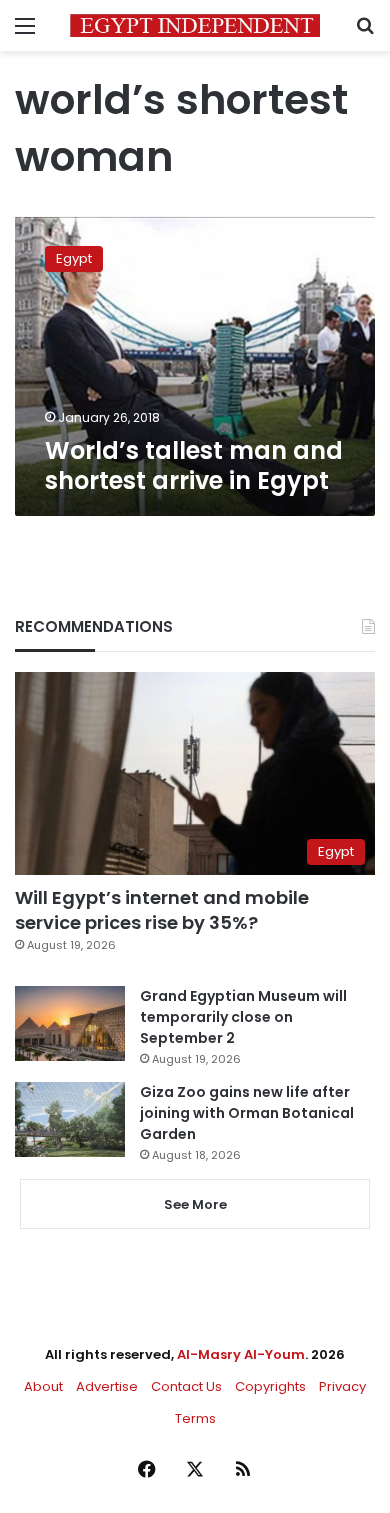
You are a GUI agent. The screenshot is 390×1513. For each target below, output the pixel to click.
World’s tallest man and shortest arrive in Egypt (194, 465)
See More (195, 1204)
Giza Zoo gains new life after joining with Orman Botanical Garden (247, 1113)
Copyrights (270, 1386)
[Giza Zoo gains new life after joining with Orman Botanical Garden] (70, 1119)
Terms (195, 1418)
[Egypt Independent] (195, 25)
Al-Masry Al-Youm (241, 1354)
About (43, 1386)
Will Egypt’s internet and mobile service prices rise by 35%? (162, 910)
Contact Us (186, 1386)
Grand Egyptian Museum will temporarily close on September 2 (243, 1017)
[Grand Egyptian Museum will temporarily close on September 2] (70, 1023)
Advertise (107, 1386)
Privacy (342, 1386)
